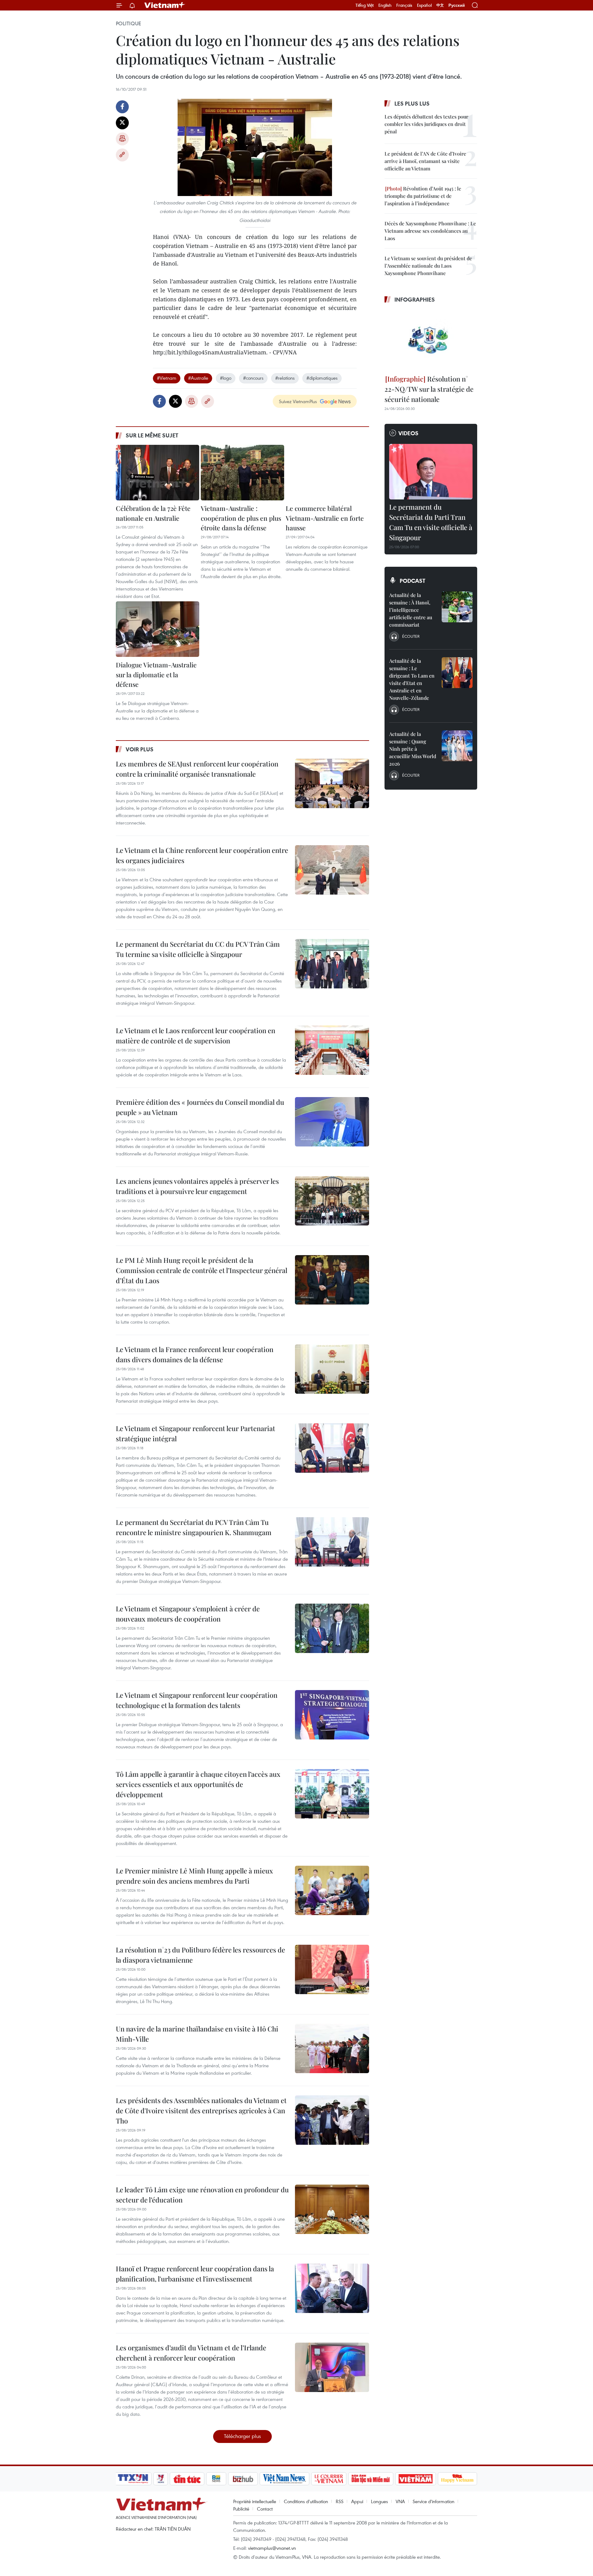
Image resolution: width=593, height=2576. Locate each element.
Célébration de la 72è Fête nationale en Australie (153, 513)
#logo (226, 378)
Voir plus (140, 749)
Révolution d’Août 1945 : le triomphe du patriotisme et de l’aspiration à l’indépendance (423, 196)
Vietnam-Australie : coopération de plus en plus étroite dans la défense (241, 518)
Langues (379, 2501)
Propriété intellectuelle (255, 2501)
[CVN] (329, 2479)
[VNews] (161, 2479)
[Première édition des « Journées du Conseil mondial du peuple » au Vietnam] (332, 1122)
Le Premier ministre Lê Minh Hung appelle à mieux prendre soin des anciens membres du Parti (194, 1876)
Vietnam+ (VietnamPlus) (165, 5)
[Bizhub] (243, 2479)
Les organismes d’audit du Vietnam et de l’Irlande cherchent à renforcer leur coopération (191, 2353)
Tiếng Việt (365, 5)
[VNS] (284, 2479)
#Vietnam (167, 378)
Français (404, 5)
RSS (340, 2501)
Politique (128, 23)
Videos (408, 433)
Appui (357, 2501)
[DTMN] (371, 2479)
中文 (440, 5)
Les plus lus (412, 103)
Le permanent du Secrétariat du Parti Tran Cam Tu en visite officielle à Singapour (431, 522)
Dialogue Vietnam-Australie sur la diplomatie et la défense (156, 674)
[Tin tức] (187, 2479)
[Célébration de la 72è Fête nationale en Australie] (158, 473)
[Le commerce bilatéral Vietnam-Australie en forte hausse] (327, 473)
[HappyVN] (457, 2479)
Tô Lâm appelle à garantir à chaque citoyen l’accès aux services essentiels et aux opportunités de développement (198, 1784)
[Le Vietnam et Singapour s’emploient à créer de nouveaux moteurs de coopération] (332, 1628)
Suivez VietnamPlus (298, 401)
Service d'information (433, 2501)
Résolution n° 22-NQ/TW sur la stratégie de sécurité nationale (429, 389)
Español (424, 5)
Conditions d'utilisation (306, 2501)
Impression (122, 139)
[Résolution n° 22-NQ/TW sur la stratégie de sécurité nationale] (431, 340)
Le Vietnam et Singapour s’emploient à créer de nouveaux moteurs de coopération (188, 1614)
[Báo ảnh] (415, 2479)
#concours (253, 378)
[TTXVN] (133, 2479)
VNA (400, 2501)
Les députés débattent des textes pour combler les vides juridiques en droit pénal (426, 124)
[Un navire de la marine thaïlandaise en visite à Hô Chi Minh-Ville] (332, 2048)
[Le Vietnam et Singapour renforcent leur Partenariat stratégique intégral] (332, 1448)
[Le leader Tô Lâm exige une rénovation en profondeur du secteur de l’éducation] (332, 2209)
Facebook (122, 107)
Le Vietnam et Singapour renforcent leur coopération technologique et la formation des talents (197, 1700)
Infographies (415, 299)
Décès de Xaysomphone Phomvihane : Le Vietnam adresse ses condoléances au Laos (430, 231)
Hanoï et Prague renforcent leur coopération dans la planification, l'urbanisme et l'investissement (195, 2274)
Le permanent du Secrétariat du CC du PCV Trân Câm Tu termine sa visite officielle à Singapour (198, 949)
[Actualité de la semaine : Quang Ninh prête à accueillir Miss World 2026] (457, 746)
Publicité (241, 2509)
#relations (285, 378)
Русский (457, 5)
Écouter (411, 636)
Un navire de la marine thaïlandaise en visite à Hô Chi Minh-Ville (197, 2034)
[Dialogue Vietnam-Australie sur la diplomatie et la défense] (158, 629)
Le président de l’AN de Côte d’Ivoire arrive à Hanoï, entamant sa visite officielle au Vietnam (425, 161)
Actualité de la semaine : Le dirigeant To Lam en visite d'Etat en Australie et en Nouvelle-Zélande (412, 679)
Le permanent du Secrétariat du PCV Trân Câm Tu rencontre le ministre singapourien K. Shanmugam (194, 1527)
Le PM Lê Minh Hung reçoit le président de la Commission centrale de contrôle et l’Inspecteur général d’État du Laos (202, 1270)
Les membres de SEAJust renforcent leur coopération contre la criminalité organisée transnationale (197, 769)
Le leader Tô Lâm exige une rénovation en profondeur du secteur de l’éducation (202, 2195)
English (385, 5)
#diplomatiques (322, 378)
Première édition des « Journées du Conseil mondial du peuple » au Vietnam (200, 1107)
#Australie (198, 378)
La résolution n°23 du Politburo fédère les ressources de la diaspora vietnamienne (200, 1955)
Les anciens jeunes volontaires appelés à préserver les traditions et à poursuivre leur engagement (197, 1186)
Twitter (122, 123)
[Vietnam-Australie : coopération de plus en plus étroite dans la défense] (242, 473)
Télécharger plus (242, 2436)
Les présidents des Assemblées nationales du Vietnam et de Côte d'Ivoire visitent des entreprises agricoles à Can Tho (201, 2110)
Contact (265, 2509)
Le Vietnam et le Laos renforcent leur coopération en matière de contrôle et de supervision (196, 1035)
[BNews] (216, 2479)
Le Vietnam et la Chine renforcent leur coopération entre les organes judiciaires (202, 855)
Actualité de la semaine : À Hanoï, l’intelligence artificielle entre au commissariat (411, 610)
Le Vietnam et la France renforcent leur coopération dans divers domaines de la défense (195, 1354)
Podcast (412, 581)
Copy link (122, 155)
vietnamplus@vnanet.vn (272, 2548)
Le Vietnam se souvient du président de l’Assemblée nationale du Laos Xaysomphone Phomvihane (428, 266)
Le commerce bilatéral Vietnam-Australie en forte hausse (325, 518)
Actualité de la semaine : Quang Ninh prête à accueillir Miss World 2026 (413, 749)
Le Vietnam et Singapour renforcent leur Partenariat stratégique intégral (196, 1433)
